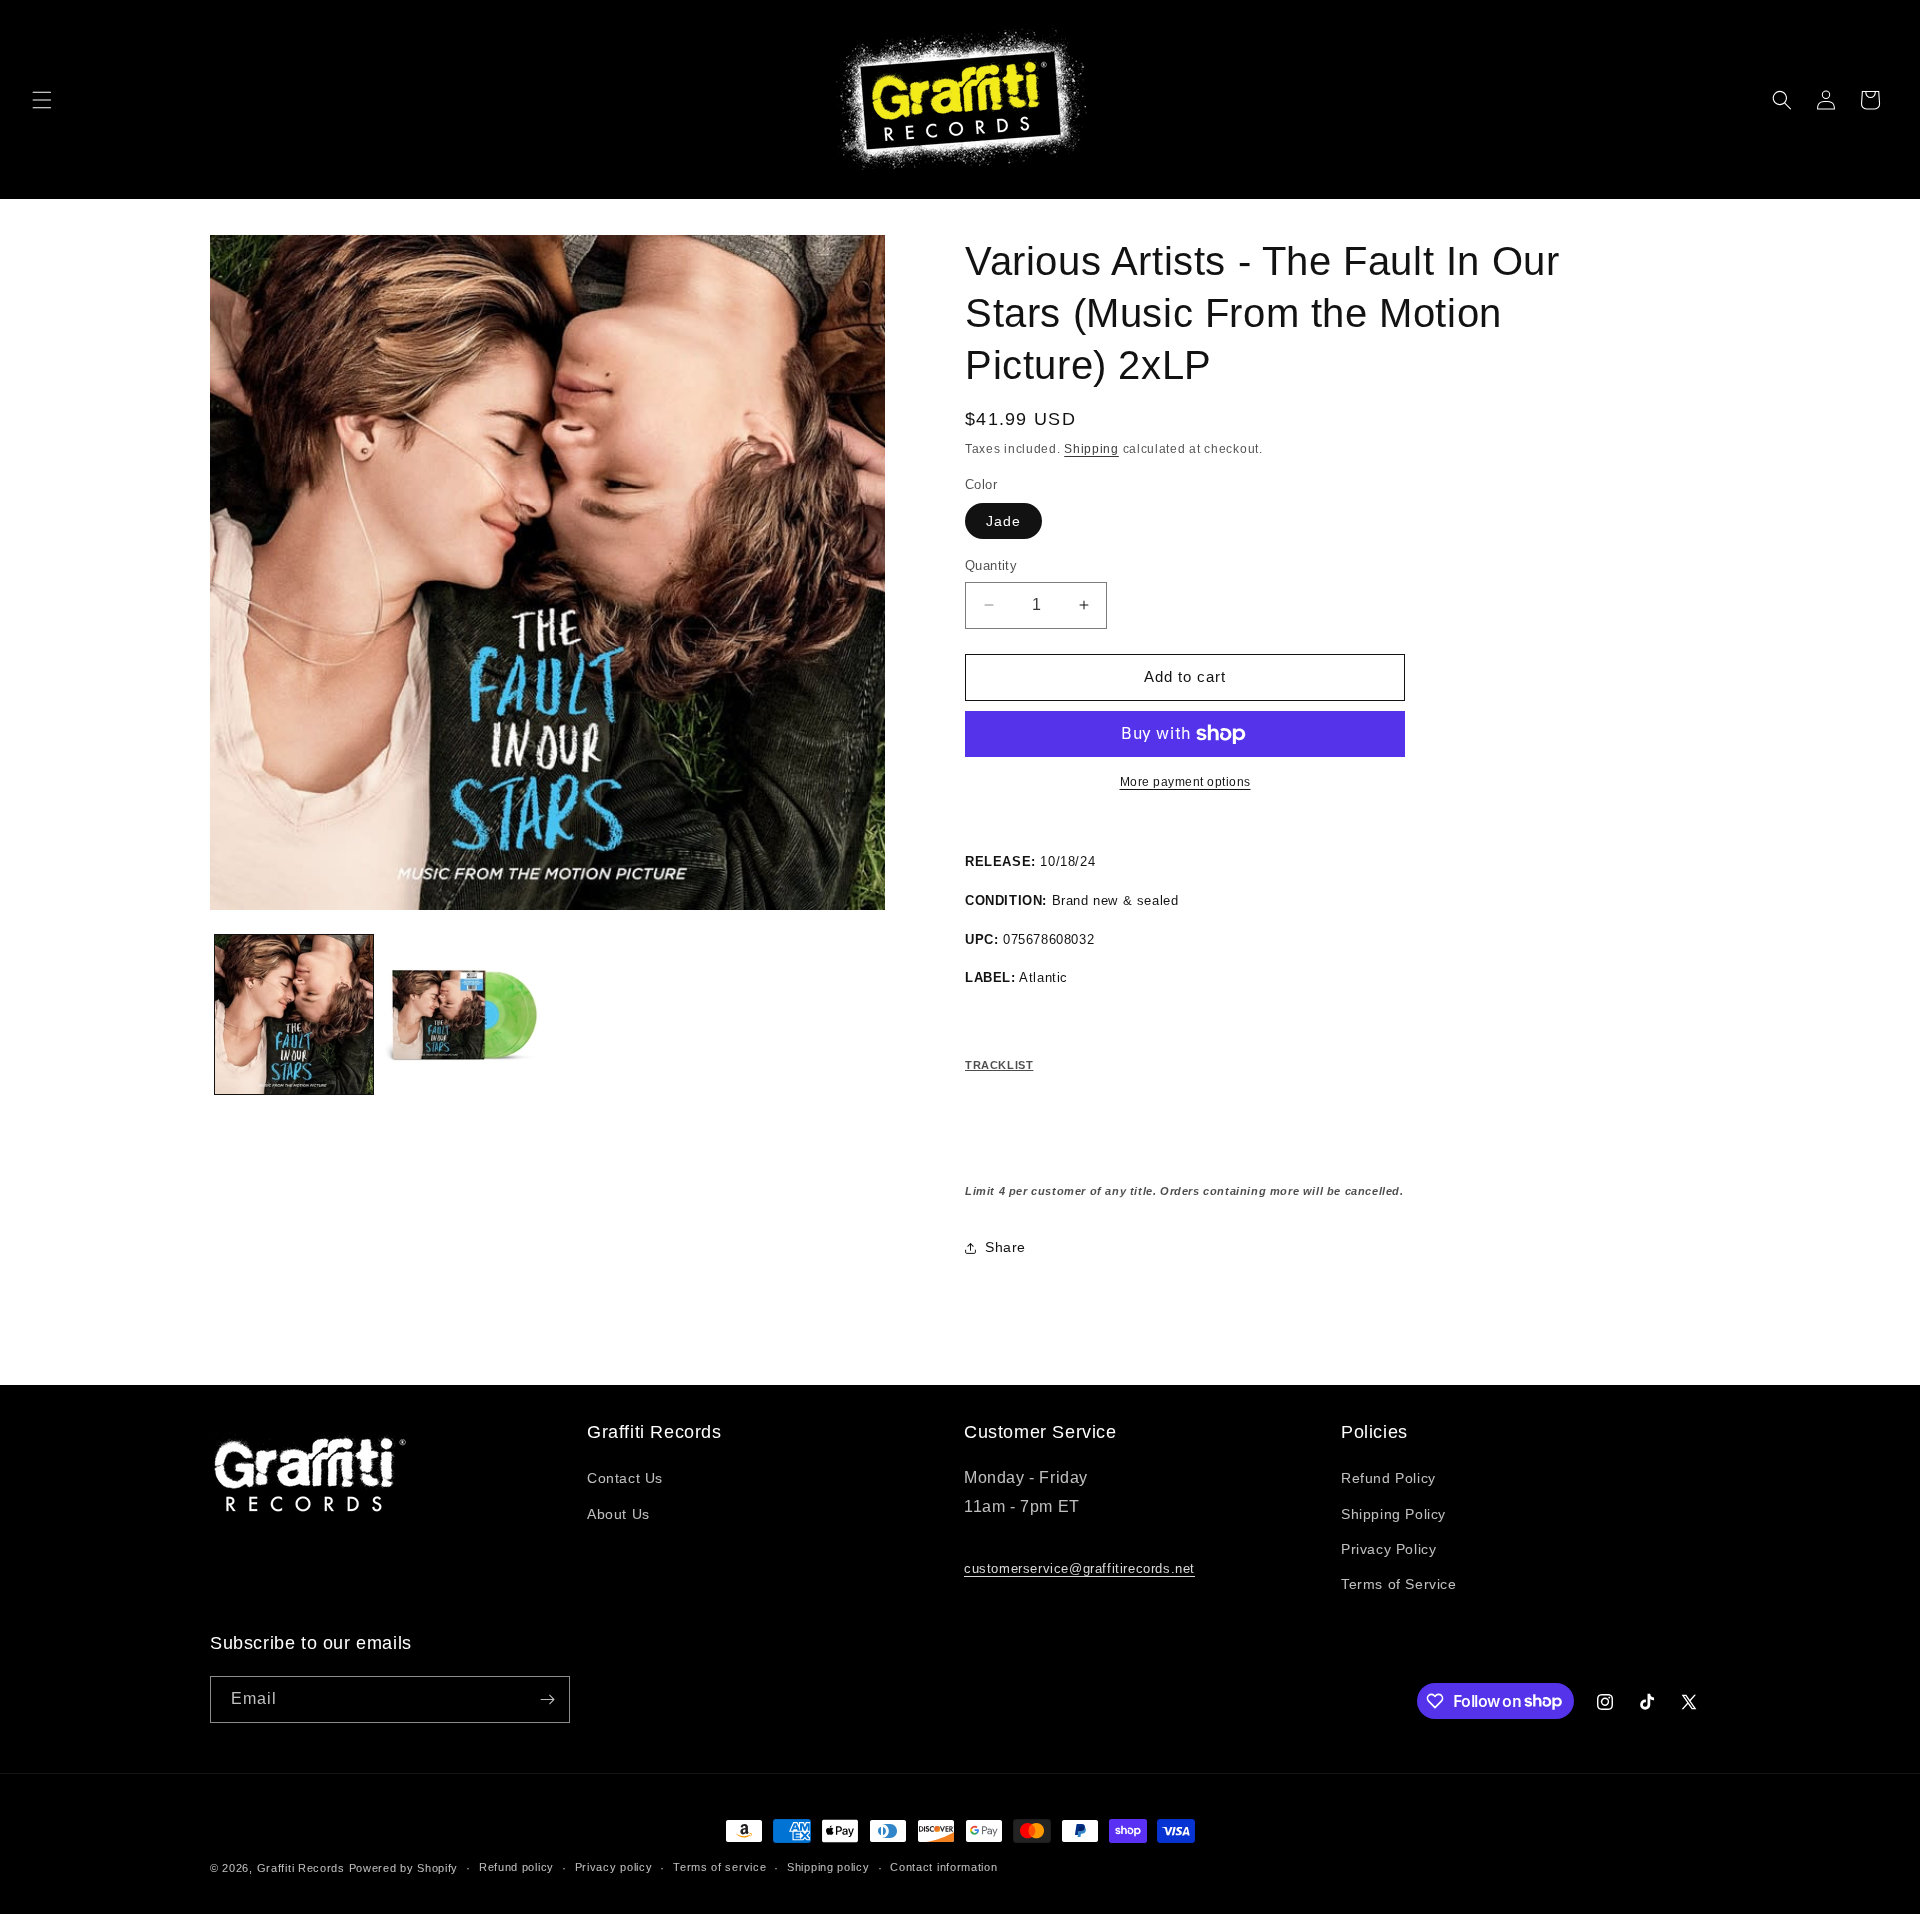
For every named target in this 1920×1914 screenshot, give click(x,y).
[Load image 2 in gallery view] (462, 1014)
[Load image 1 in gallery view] (294, 1014)
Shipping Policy (1393, 1514)
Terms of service (719, 1867)
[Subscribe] (547, 1699)
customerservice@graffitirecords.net (1079, 1568)
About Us (618, 1514)
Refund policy (516, 1867)
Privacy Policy (1388, 1549)
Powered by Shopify (404, 1868)
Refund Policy (1388, 1478)
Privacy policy (614, 1867)
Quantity (991, 565)
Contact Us (625, 1478)
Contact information (943, 1867)
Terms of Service (1399, 1584)
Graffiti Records (301, 1868)
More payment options (1185, 782)
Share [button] (1005, 1247)
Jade (1003, 521)
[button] (42, 100)
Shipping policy (828, 1867)
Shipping (1091, 449)
